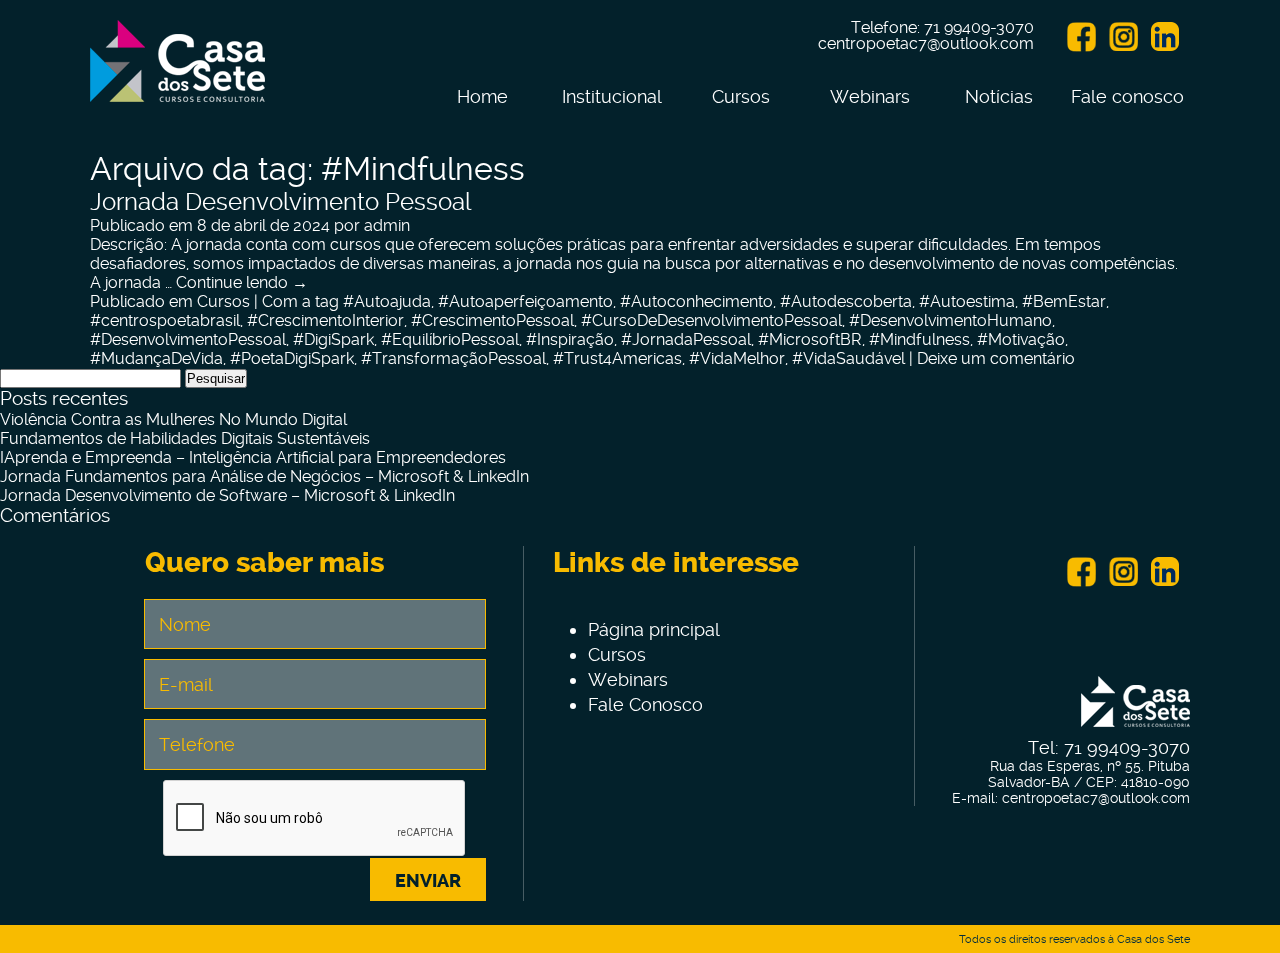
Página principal (654, 629)
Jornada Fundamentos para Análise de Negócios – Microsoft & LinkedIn (264, 476)
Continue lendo (242, 282)
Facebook (1081, 37)
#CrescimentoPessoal (492, 320)
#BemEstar (1064, 301)
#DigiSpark (333, 339)
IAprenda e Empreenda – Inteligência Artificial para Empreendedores (253, 457)
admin (387, 225)
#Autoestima (967, 301)
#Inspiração (570, 339)
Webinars (870, 96)
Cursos (741, 96)
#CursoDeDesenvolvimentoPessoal (711, 320)
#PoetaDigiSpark (292, 358)
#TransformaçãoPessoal (453, 358)
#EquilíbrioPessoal (450, 339)
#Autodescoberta (846, 301)
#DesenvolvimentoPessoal (188, 339)
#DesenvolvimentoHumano (950, 320)
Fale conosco (1127, 96)
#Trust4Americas (617, 358)
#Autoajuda (387, 301)
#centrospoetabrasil (165, 320)
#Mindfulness (919, 339)
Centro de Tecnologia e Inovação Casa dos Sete (177, 73)
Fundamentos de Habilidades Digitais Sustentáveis (185, 438)
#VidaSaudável (848, 358)
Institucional (612, 96)
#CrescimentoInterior (325, 320)
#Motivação (1021, 339)
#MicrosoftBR (810, 339)
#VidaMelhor (737, 358)
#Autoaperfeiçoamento (525, 301)
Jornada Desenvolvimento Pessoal (280, 202)
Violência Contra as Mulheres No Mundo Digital (173, 419)
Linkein (1165, 37)
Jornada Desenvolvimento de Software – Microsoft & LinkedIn (227, 495)
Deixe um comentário (996, 358)
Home (482, 96)
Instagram (1123, 37)
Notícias (999, 96)
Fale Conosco (645, 704)
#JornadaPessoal (686, 339)
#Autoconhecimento (696, 301)
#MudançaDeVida (156, 358)
